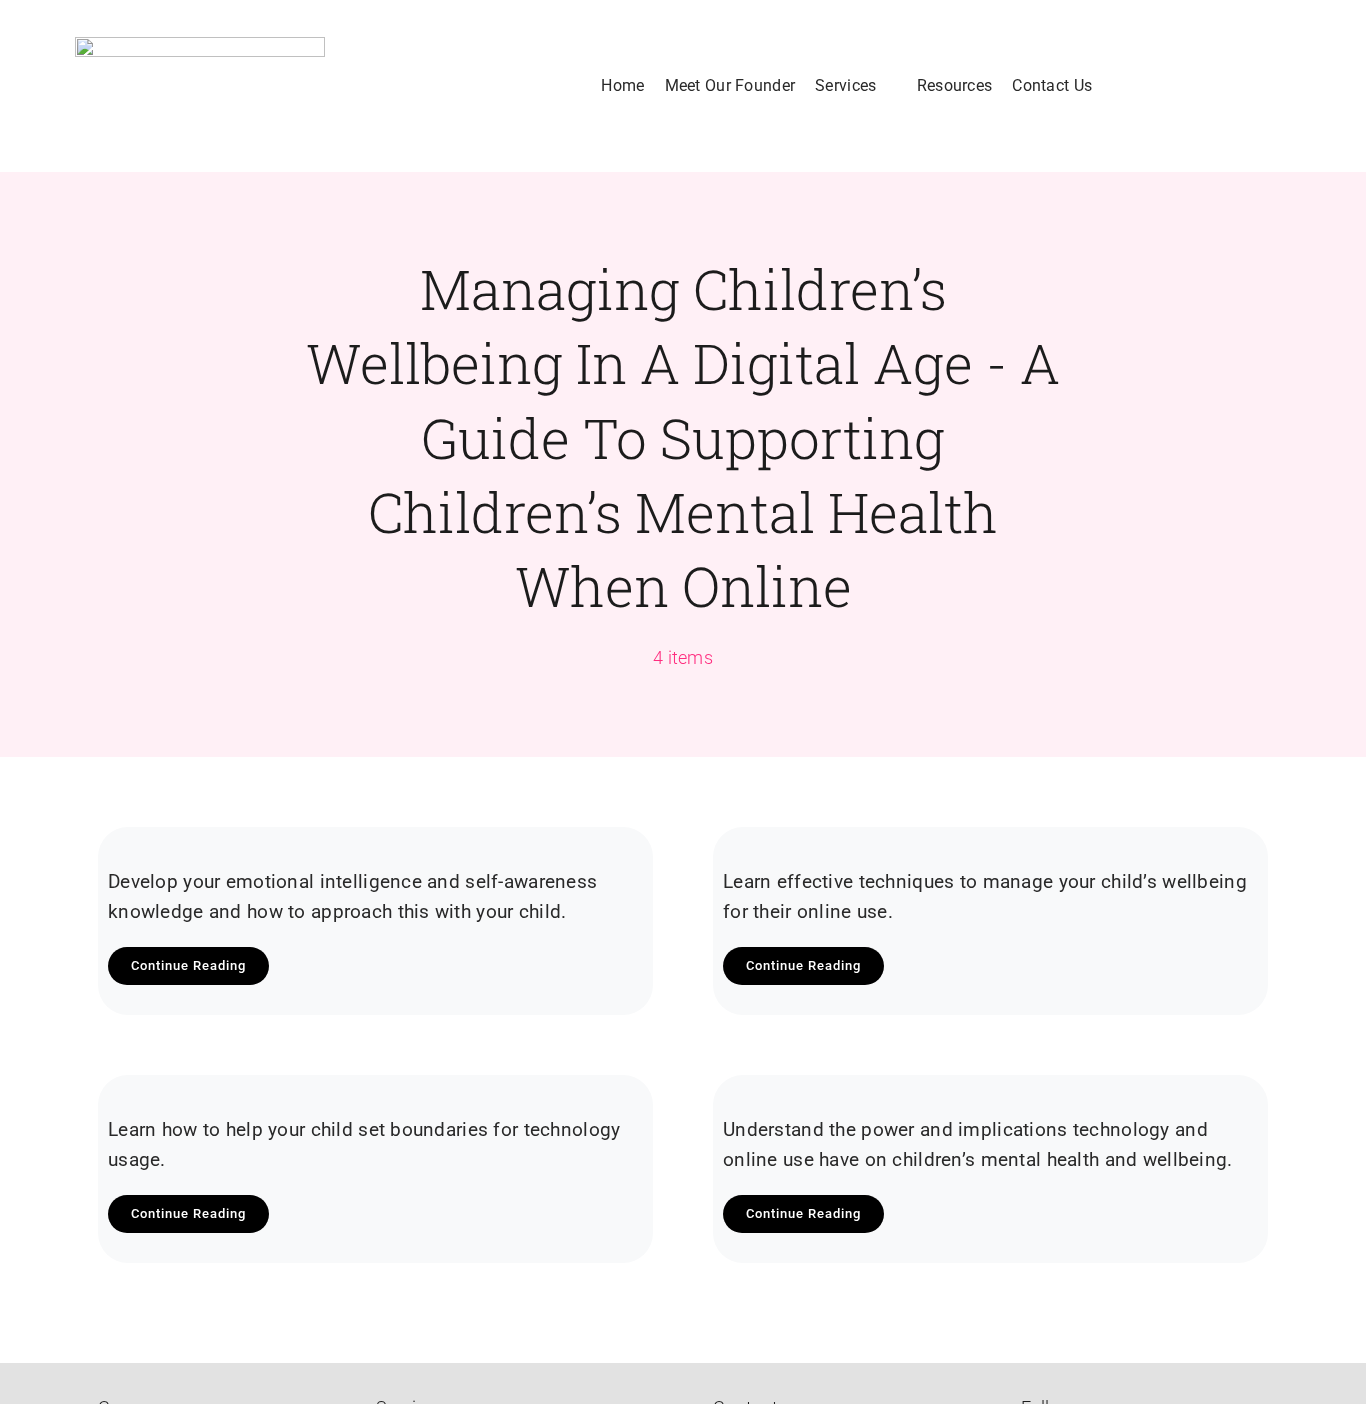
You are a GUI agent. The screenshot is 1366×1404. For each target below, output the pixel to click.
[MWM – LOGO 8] (200, 86)
